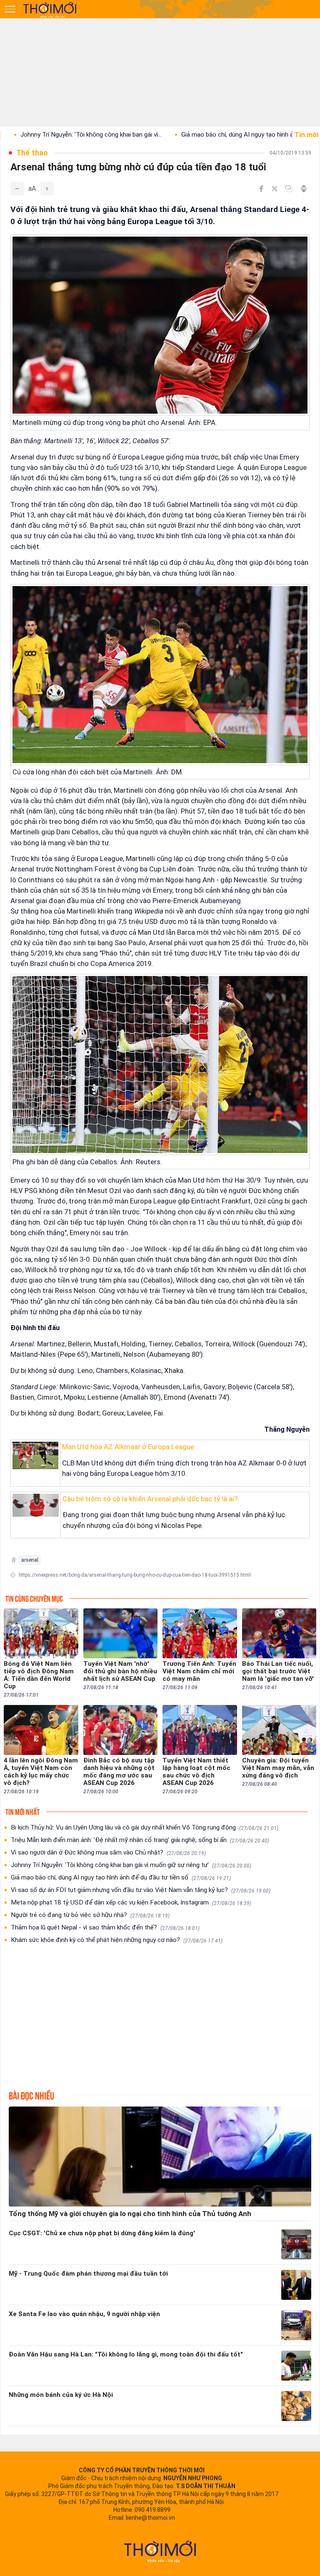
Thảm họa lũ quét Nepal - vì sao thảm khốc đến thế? (105, 1927)
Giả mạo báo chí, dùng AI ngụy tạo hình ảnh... (172, 135)
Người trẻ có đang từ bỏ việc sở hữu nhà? (90, 1915)
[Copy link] (289, 189)
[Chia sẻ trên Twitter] (275, 189)
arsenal (30, 1560)
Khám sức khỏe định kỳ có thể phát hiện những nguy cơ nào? (117, 1940)
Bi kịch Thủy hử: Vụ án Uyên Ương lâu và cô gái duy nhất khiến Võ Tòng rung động (145, 1827)
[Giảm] (17, 189)
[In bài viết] (304, 189)
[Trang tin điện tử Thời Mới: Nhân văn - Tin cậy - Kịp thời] (50, 10)
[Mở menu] (10, 9)
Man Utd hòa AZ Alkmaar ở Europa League (128, 1447)
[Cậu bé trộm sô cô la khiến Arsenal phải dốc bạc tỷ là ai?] (36, 1505)
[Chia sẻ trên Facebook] (261, 189)
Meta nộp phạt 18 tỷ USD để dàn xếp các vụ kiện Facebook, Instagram (131, 1902)
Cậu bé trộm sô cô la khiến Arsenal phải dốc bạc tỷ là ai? (150, 1499)
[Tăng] (47, 189)
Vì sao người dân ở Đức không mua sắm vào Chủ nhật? (108, 1852)
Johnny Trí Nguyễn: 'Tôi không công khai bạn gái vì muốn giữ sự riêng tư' (131, 1865)
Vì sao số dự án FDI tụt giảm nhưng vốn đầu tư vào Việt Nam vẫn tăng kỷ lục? (141, 1890)
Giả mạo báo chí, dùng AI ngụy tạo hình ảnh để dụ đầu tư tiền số (121, 1877)
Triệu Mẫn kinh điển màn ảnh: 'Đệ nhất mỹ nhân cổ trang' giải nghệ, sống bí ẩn (140, 1840)
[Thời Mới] (160, 2551)
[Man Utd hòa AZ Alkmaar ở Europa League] (35, 1455)
